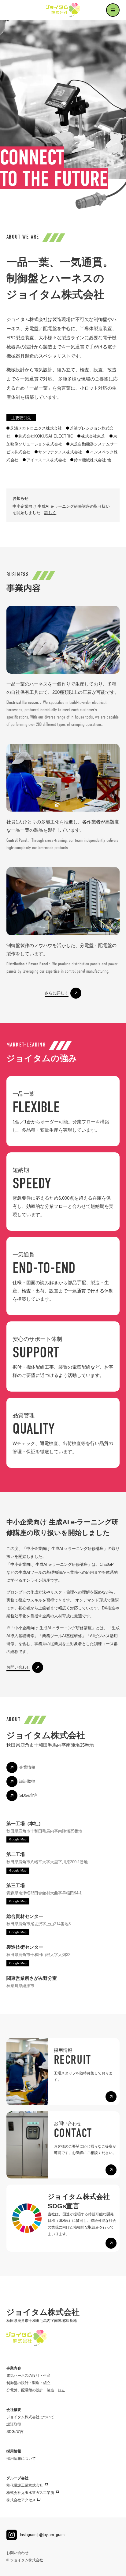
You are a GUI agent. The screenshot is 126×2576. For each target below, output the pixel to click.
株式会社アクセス (21, 2500)
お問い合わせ (17, 2553)
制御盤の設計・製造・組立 (28, 2383)
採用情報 (14, 2451)
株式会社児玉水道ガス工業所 (30, 2493)
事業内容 (14, 2368)
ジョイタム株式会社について (30, 2417)
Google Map (18, 1839)
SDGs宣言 (15, 2432)
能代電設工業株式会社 (25, 2485)
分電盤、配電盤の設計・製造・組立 (36, 2390)
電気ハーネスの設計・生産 (28, 2376)
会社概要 (14, 2410)
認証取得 (14, 2424)
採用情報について (21, 2459)
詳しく (50, 513)
